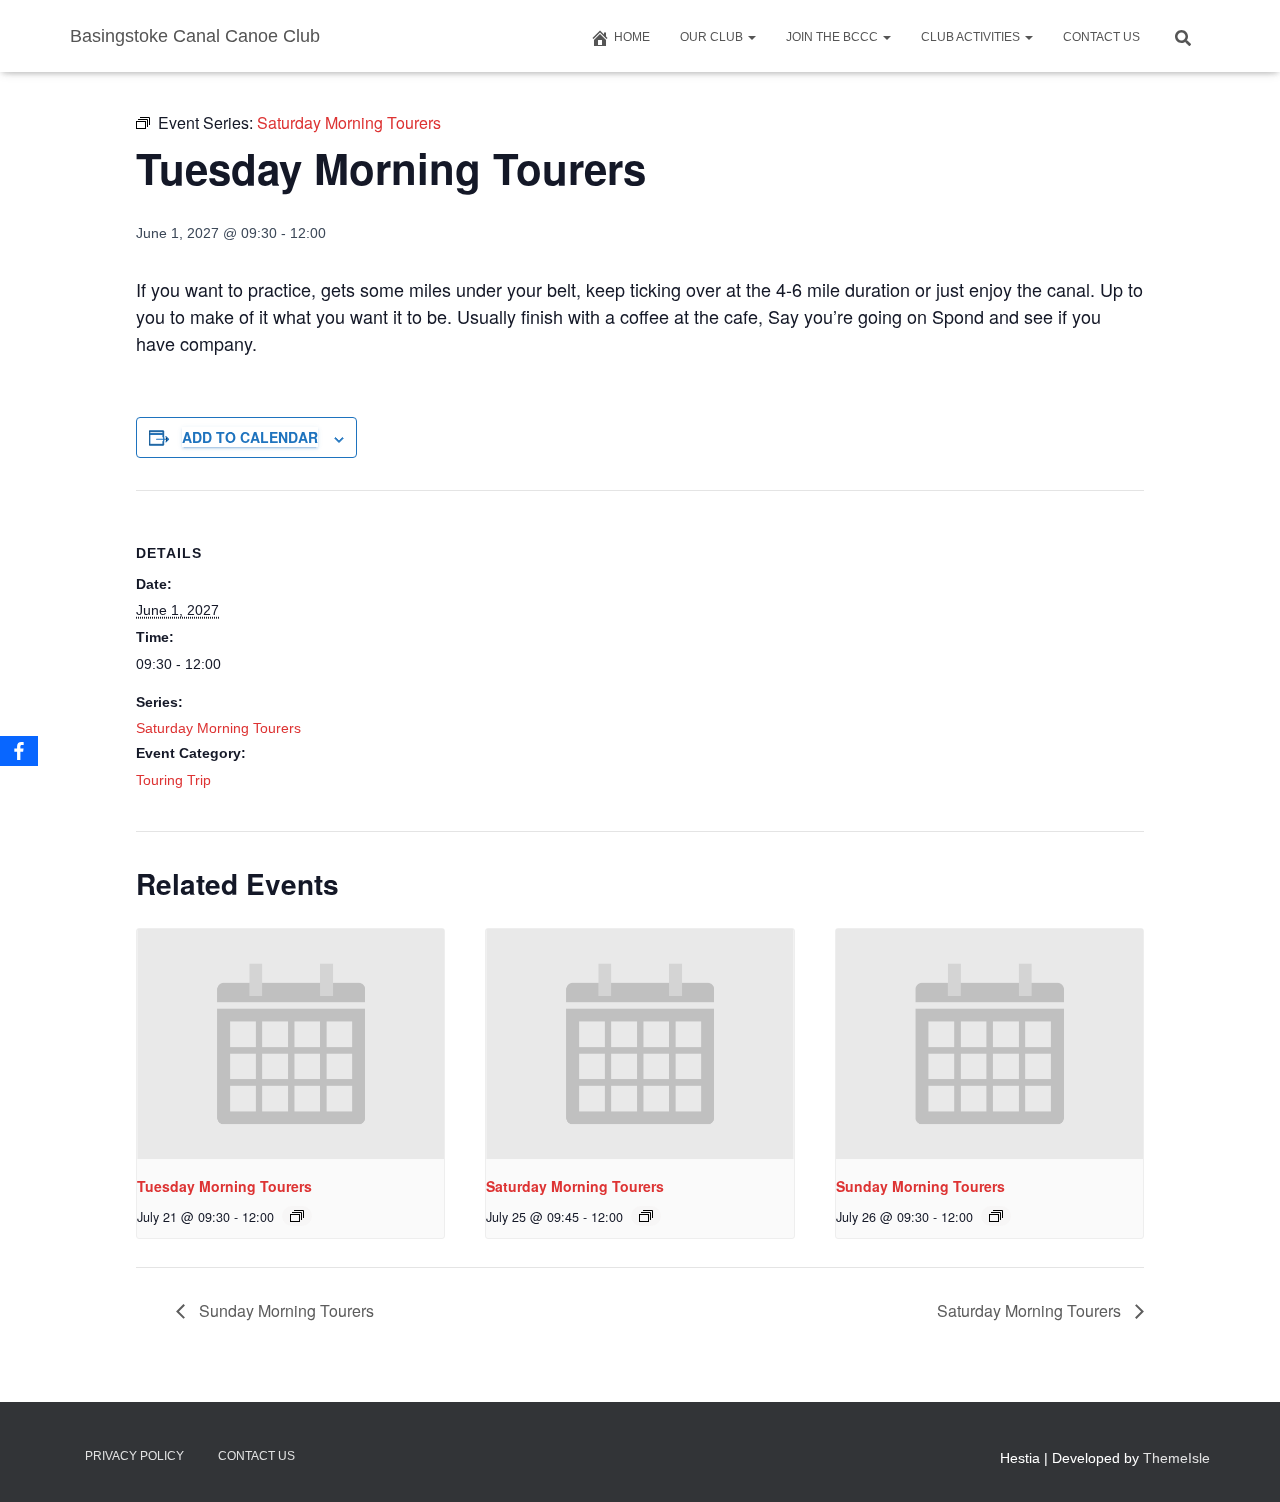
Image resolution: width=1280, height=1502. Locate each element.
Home (632, 37)
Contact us (1101, 37)
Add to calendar (250, 437)
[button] (751, 37)
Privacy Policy (134, 1456)
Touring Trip (173, 780)
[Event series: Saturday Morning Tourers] (297, 1216)
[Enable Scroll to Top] (1240, 1462)
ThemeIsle (1176, 1458)
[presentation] (290, 1044)
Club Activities (972, 37)
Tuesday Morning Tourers (224, 1186)
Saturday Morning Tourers (218, 728)
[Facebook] (19, 751)
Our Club (713, 37)
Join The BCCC (833, 37)
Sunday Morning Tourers (920, 1186)
